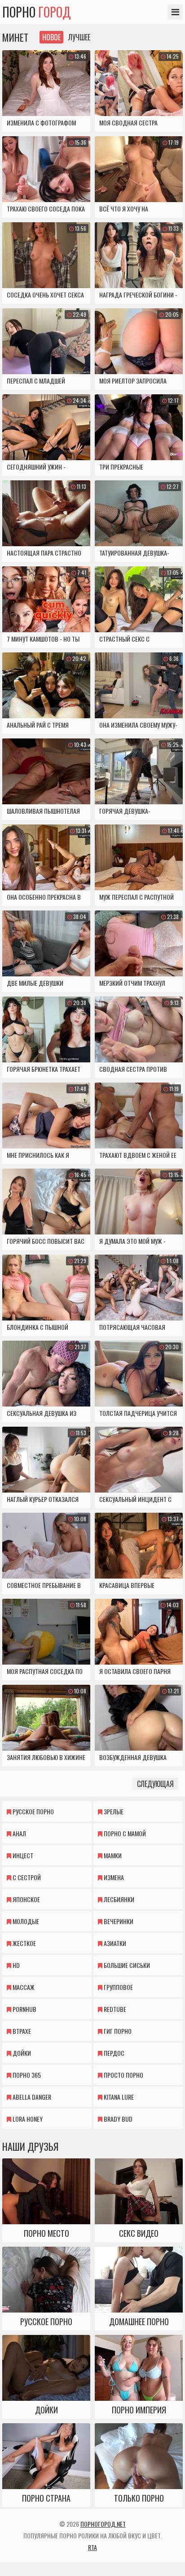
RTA (92, 2547)
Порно (37, 12)
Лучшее (79, 37)
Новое (51, 37)
